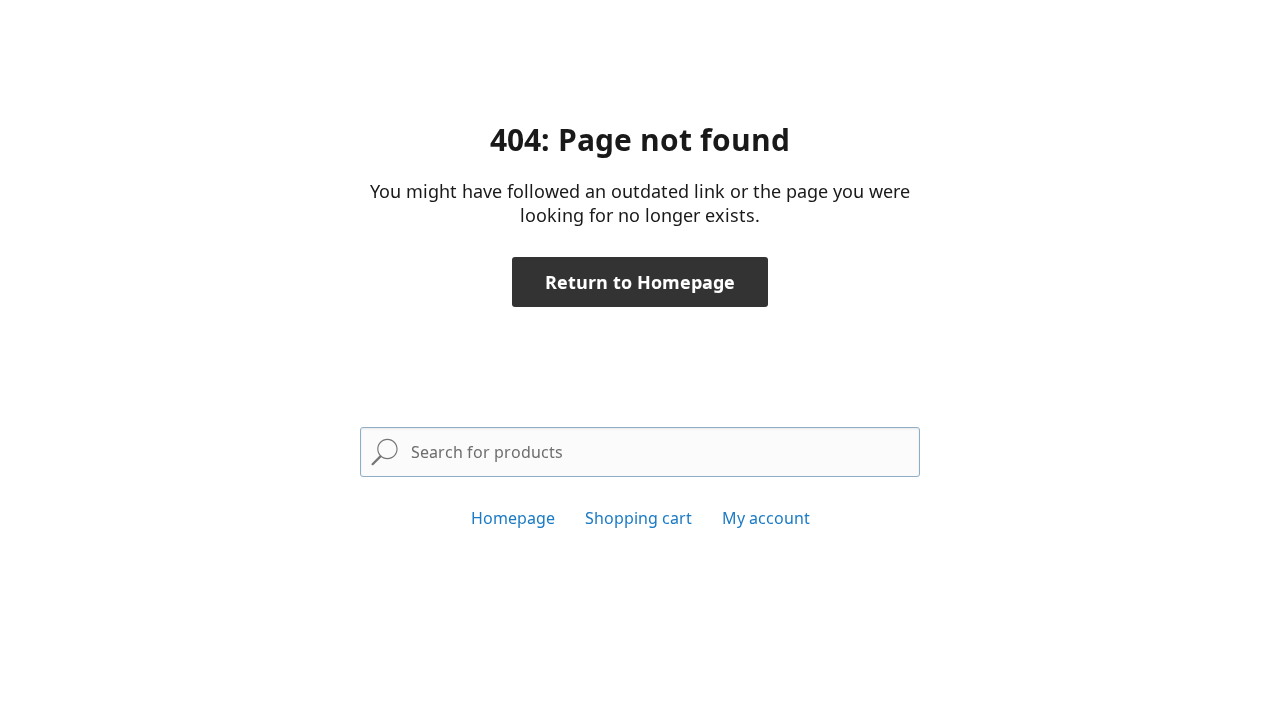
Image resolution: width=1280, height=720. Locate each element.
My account (766, 518)
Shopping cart (638, 518)
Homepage (513, 518)
